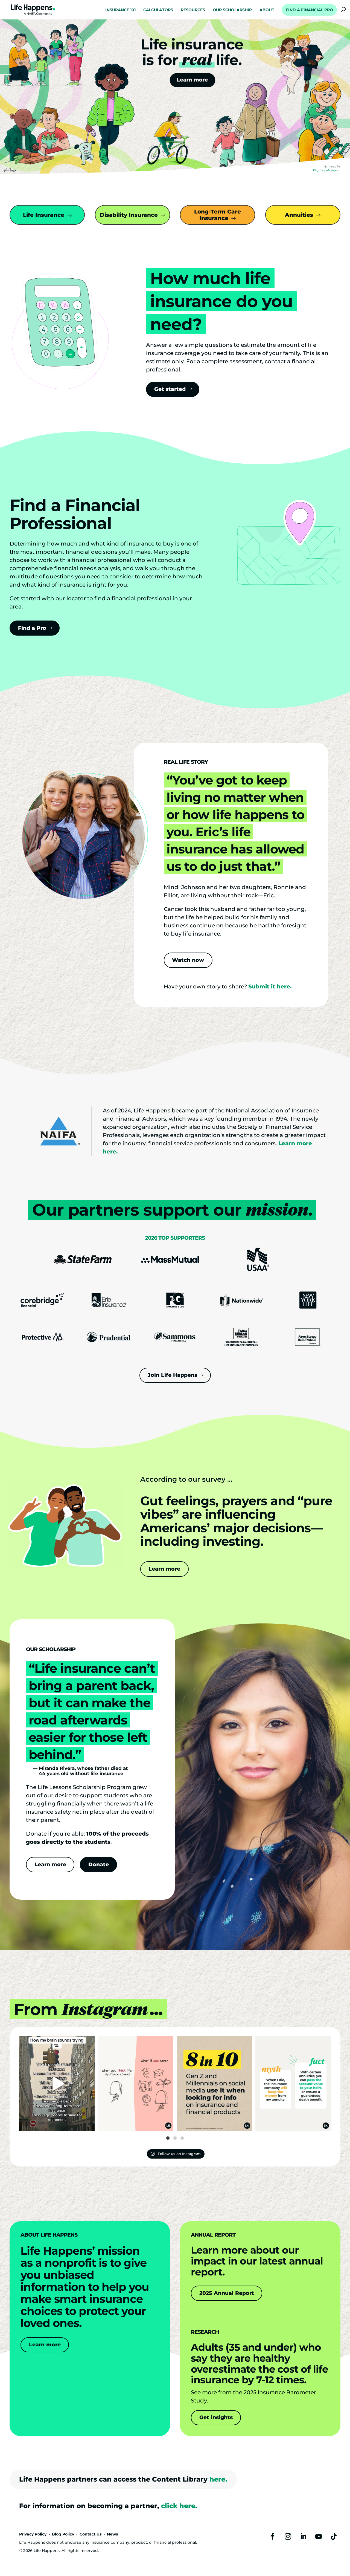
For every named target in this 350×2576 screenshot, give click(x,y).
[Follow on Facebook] (273, 2537)
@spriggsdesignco (327, 170)
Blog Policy (63, 2534)
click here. (179, 2506)
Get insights (216, 2417)
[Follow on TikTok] (334, 2537)
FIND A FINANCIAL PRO (309, 10)
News (112, 2534)
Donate (99, 1864)
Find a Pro (32, 628)
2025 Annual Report (227, 2293)
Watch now (188, 960)
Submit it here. (270, 986)
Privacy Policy (33, 2534)
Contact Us (91, 2534)
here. (218, 2479)
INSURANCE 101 (120, 10)
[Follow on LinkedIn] (303, 2537)
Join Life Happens (172, 1375)
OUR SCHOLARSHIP (232, 10)
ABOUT (267, 10)
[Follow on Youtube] (319, 2537)
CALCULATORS (158, 10)
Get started (170, 389)
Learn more (164, 1569)
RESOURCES (193, 10)
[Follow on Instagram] (288, 2537)
